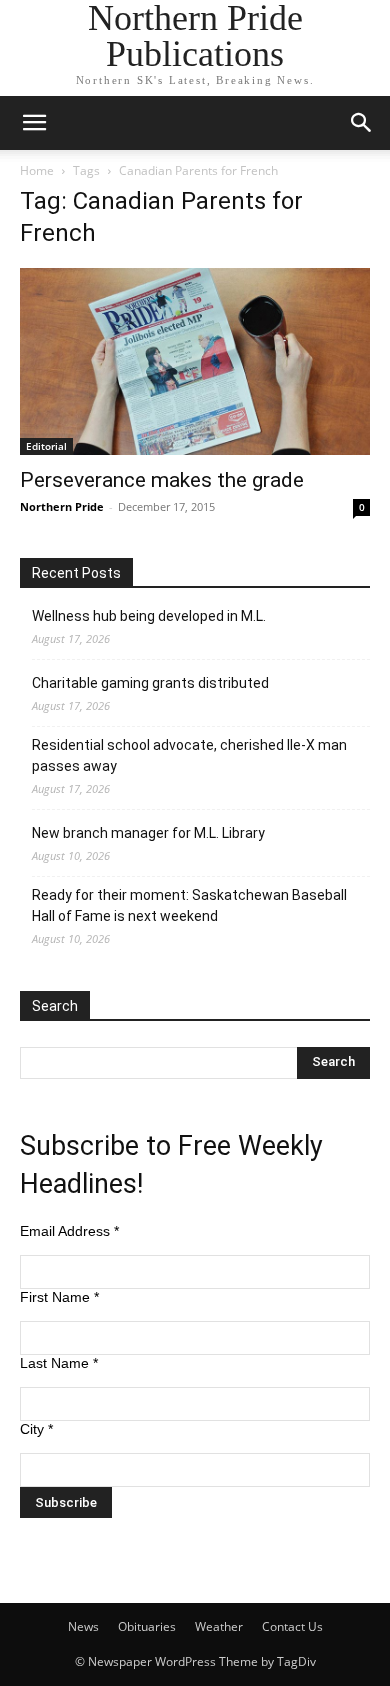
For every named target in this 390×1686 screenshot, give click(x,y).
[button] (34, 123)
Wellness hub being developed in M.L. (149, 616)
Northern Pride (62, 506)
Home (37, 170)
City (36, 1429)
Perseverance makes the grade (162, 480)
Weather (219, 1626)
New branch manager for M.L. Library (148, 833)
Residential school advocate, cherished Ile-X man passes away (189, 755)
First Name (59, 1297)
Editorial (46, 446)
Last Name (59, 1363)
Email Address (69, 1231)
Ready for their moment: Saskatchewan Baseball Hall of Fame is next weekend (189, 905)
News (83, 1626)
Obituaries (147, 1626)
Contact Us (292, 1626)
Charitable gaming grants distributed (150, 683)
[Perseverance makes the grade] (195, 361)
